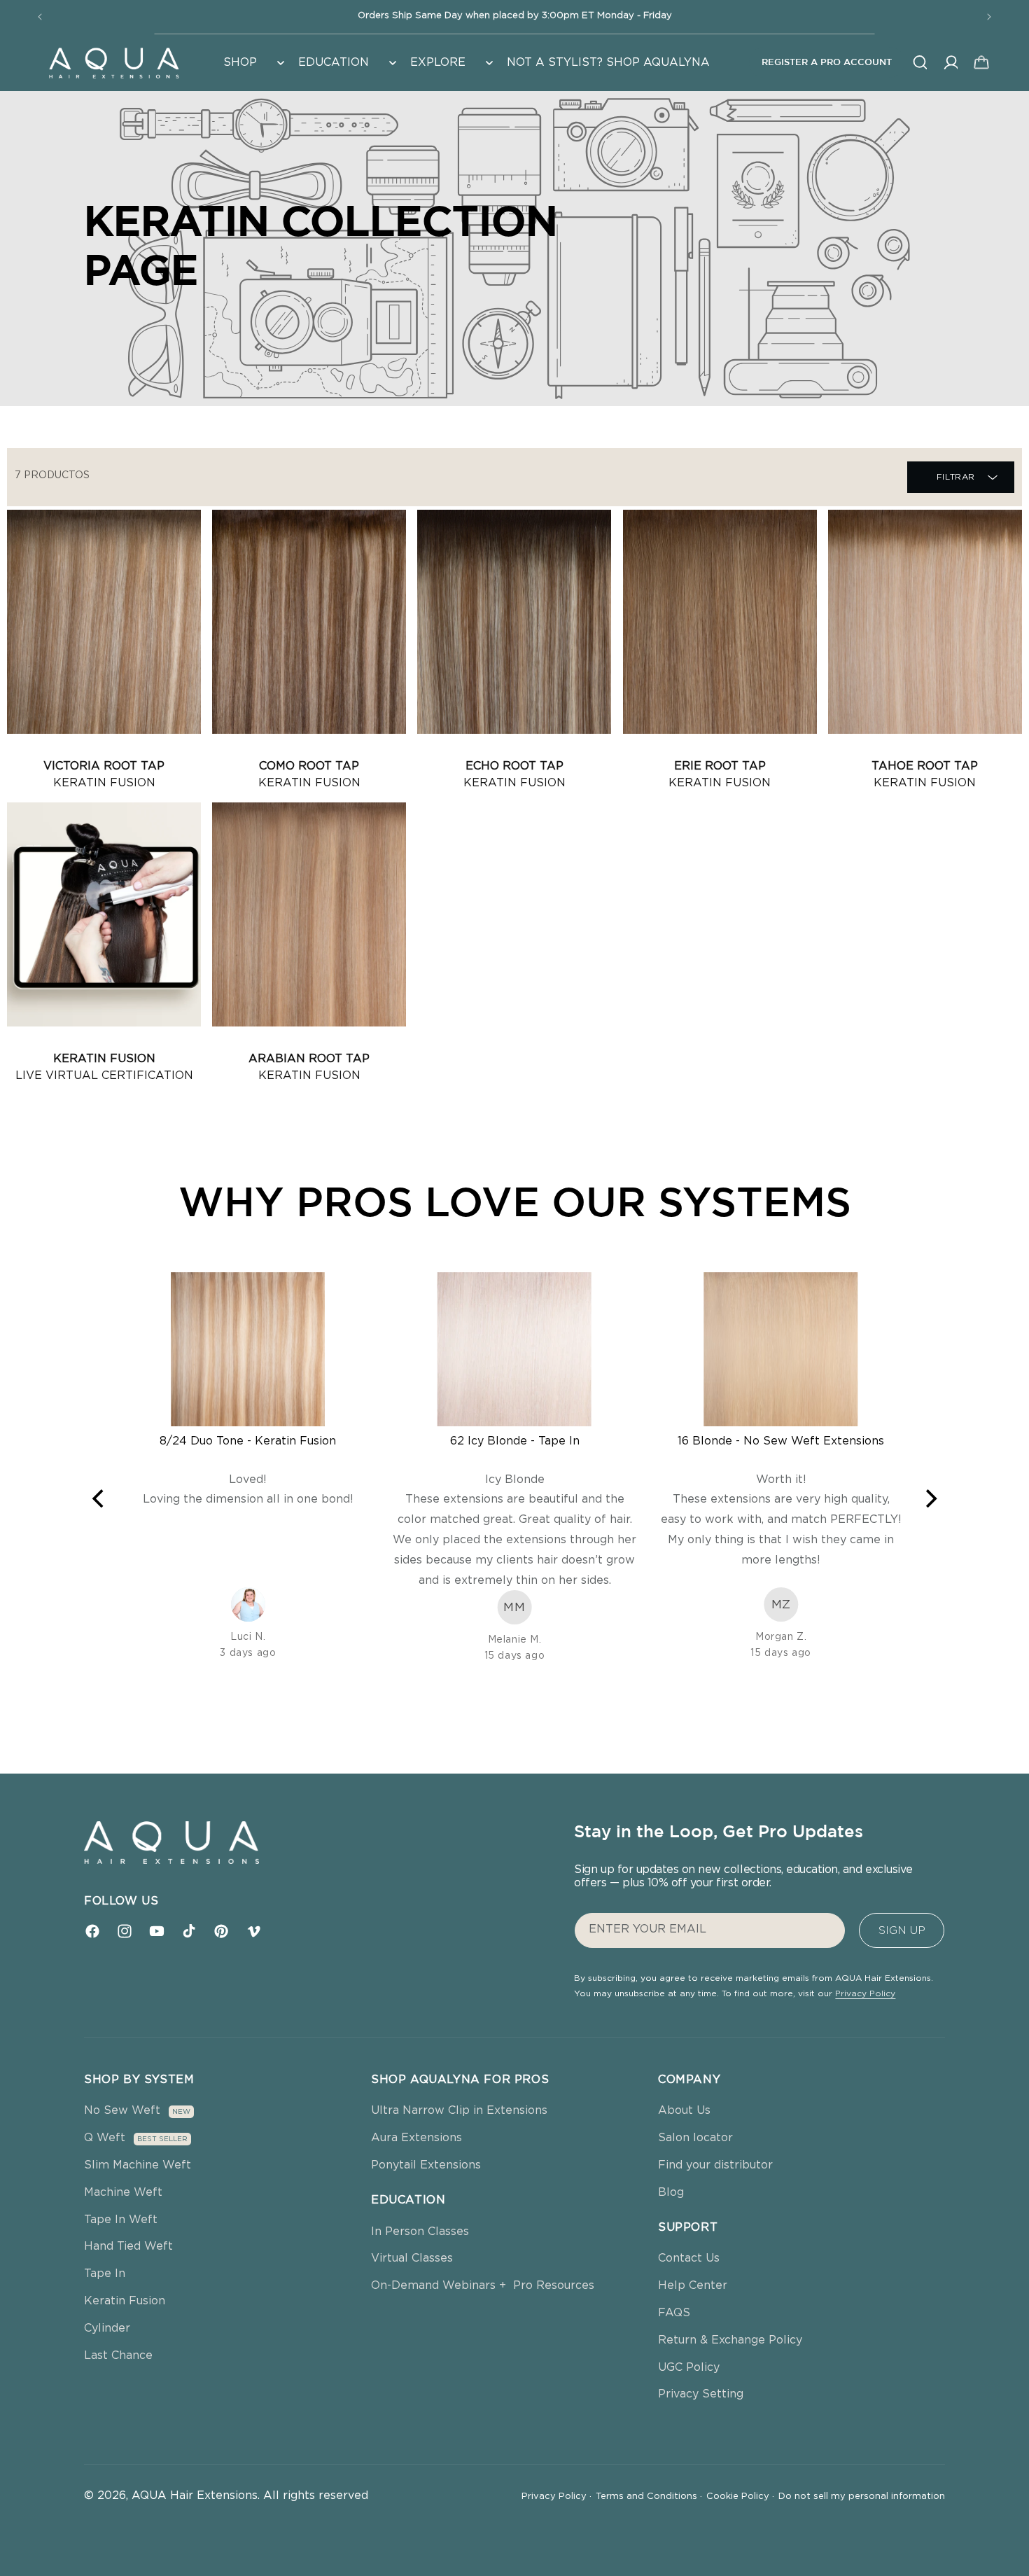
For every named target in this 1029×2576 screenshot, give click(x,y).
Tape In (105, 2274)
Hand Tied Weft (128, 2246)
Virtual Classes (412, 2258)
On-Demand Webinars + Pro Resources (483, 2285)
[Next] (930, 1498)
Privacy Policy (865, 1993)
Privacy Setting (701, 2394)
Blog (671, 2192)
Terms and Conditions (649, 2497)
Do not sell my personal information (862, 2497)
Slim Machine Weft (138, 2165)
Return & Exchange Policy (730, 2340)
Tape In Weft (121, 2220)
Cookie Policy (740, 2497)
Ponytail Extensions (426, 2165)
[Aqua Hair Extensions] (113, 62)
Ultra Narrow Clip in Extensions (459, 2110)
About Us (684, 2110)
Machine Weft (123, 2192)
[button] (252, 63)
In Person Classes (420, 2232)
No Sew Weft (122, 2110)
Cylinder (107, 2328)
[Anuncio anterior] (40, 17)
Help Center (693, 2285)
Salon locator (695, 2138)
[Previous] (99, 1498)
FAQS (674, 2313)
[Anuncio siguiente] (989, 17)
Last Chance (118, 2355)
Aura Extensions (416, 2138)
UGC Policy (689, 2367)
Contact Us (689, 2258)
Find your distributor (715, 2165)
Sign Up (902, 1930)
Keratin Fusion (125, 2301)
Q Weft (105, 2138)
